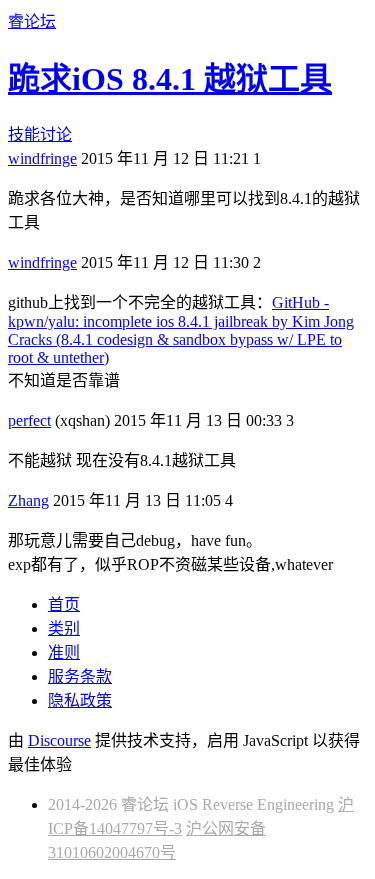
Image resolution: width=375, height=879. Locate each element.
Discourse (59, 740)
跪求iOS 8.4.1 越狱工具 (170, 79)
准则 (64, 652)
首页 (64, 604)
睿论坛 (32, 21)
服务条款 (80, 676)
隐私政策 (80, 700)
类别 (64, 628)
